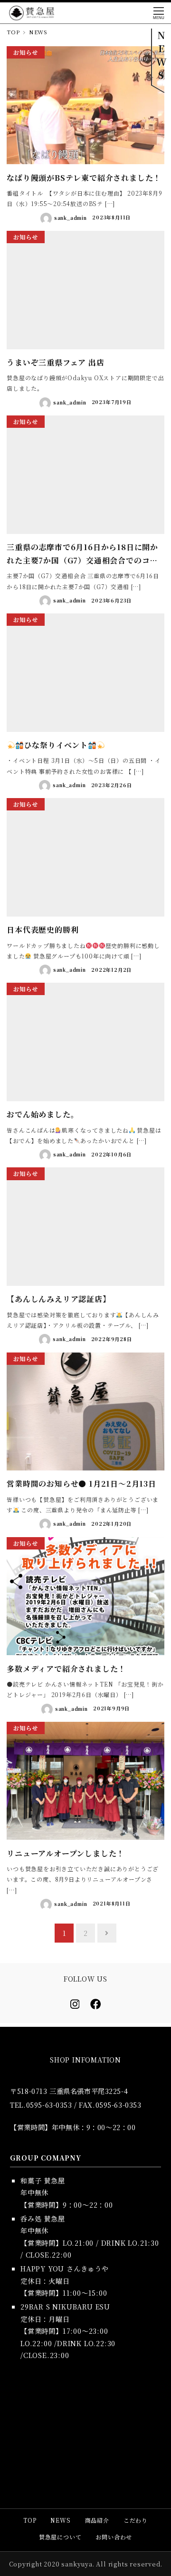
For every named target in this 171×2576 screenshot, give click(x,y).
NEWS (60, 2520)
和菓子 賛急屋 (43, 2180)
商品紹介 (97, 2520)
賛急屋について (60, 2537)
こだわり (136, 2520)
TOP (30, 2520)
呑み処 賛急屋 (43, 2218)
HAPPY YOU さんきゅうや (65, 2268)
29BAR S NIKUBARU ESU (65, 2306)
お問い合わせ (114, 2537)
